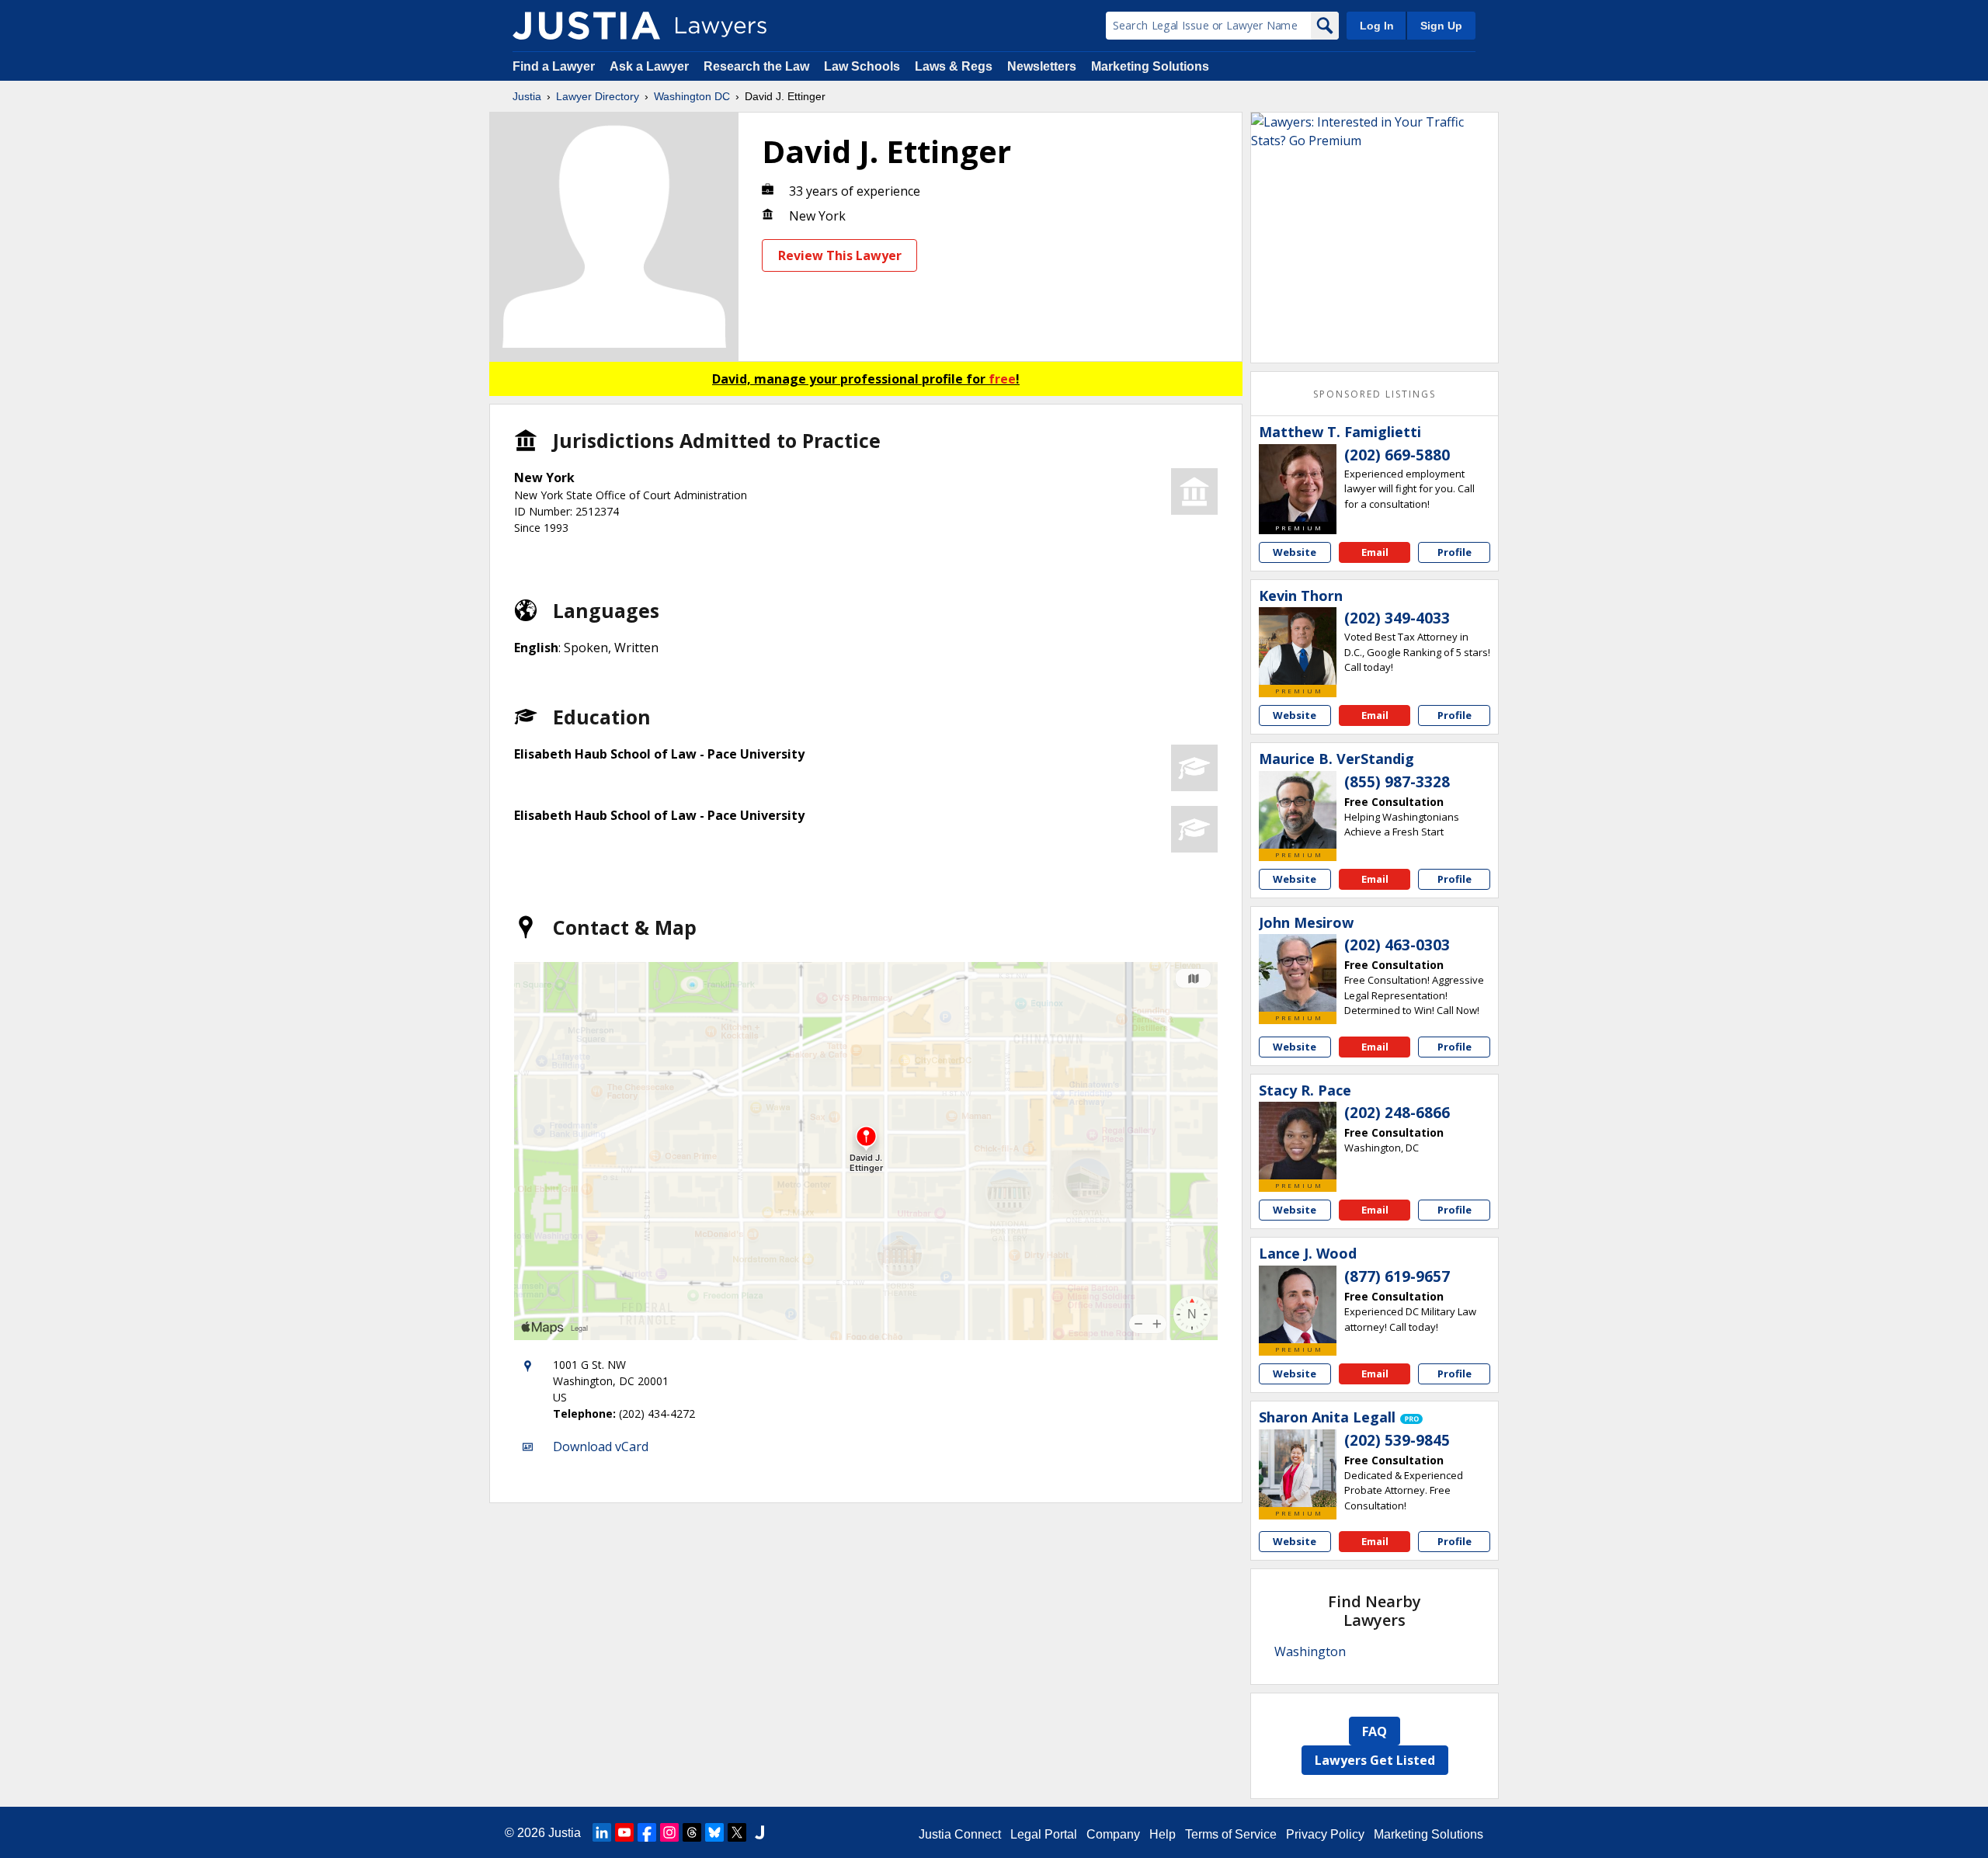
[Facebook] (647, 1832)
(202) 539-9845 (1397, 1440)
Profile (1455, 552)
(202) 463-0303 (1397, 945)
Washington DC (692, 96)
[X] (737, 1832)
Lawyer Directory (598, 96)
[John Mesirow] (1298, 973)
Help (1163, 1834)
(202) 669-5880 (1397, 455)
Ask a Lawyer (651, 66)
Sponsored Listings (1375, 394)
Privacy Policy (1325, 1834)
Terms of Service (1231, 1834)
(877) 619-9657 (1397, 1276)
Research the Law (756, 66)
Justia (527, 96)
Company (1113, 1834)
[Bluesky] (714, 1832)
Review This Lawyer (840, 255)
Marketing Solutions (1150, 66)
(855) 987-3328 (1397, 782)
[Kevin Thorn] (1298, 646)
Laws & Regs (954, 66)
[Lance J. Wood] (1298, 1304)
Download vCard (601, 1446)
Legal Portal (1044, 1834)
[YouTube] (624, 1832)
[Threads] (692, 1832)
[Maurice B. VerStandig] (1298, 810)
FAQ (1375, 1731)
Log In (1377, 26)
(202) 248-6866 (1397, 1113)
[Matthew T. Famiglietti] (1298, 483)
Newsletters (1042, 66)
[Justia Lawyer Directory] (586, 26)
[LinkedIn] (602, 1832)
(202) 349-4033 (1397, 618)
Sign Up (1441, 26)
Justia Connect (960, 1834)
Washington (1310, 1651)
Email (1375, 552)
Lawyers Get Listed (1375, 1760)
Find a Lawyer (554, 66)
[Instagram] (669, 1832)
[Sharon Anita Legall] (1298, 1468)
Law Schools (862, 66)
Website (1295, 552)
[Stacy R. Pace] (1298, 1141)
